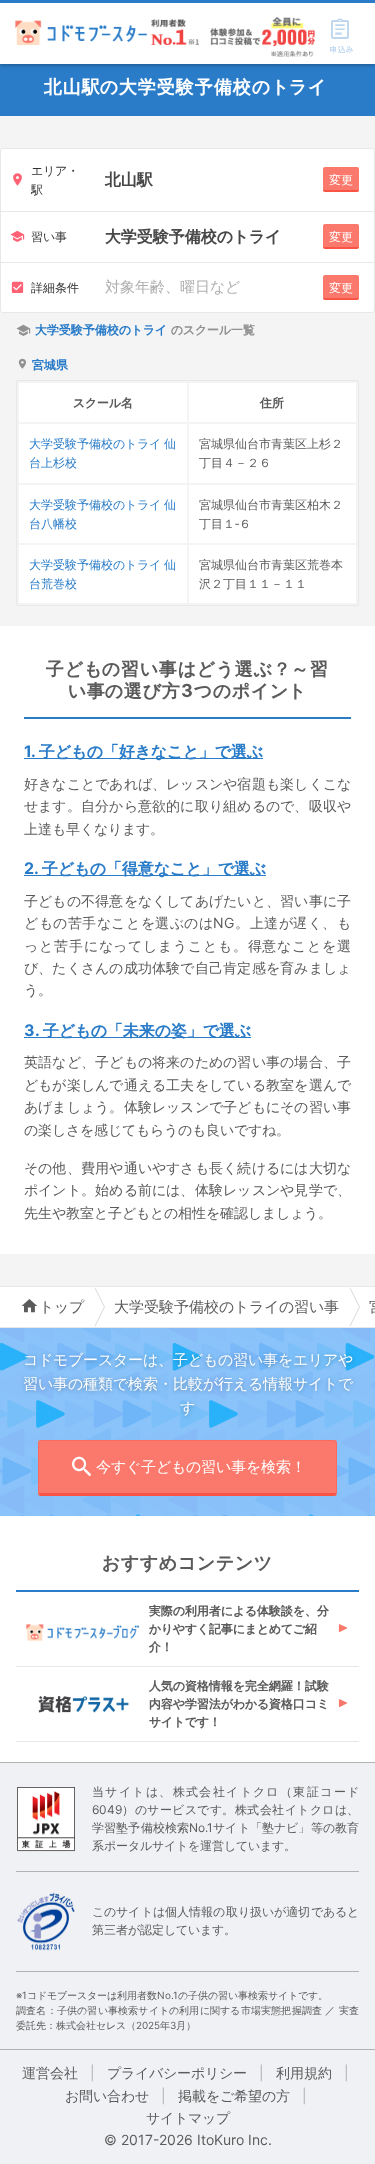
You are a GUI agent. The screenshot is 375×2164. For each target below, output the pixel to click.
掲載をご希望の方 (234, 2095)
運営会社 (50, 2072)
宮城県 (50, 365)
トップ (61, 1306)
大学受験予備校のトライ (101, 330)
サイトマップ (188, 2117)
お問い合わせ (107, 2095)
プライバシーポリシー (177, 2072)
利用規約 (304, 2072)
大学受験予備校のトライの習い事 (226, 1306)
